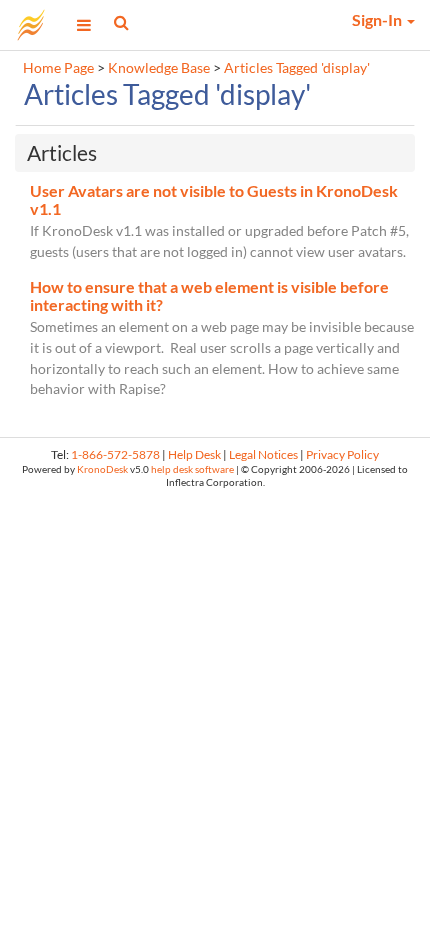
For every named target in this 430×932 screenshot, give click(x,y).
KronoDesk (102, 469)
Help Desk (194, 454)
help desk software (192, 469)
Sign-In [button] (378, 19)
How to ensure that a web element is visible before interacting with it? (209, 295)
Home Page (58, 68)
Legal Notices (263, 454)
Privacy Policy (342, 454)
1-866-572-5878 (115, 454)
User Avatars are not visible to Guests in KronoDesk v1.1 (214, 199)
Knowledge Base (159, 68)
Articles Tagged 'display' (297, 68)
